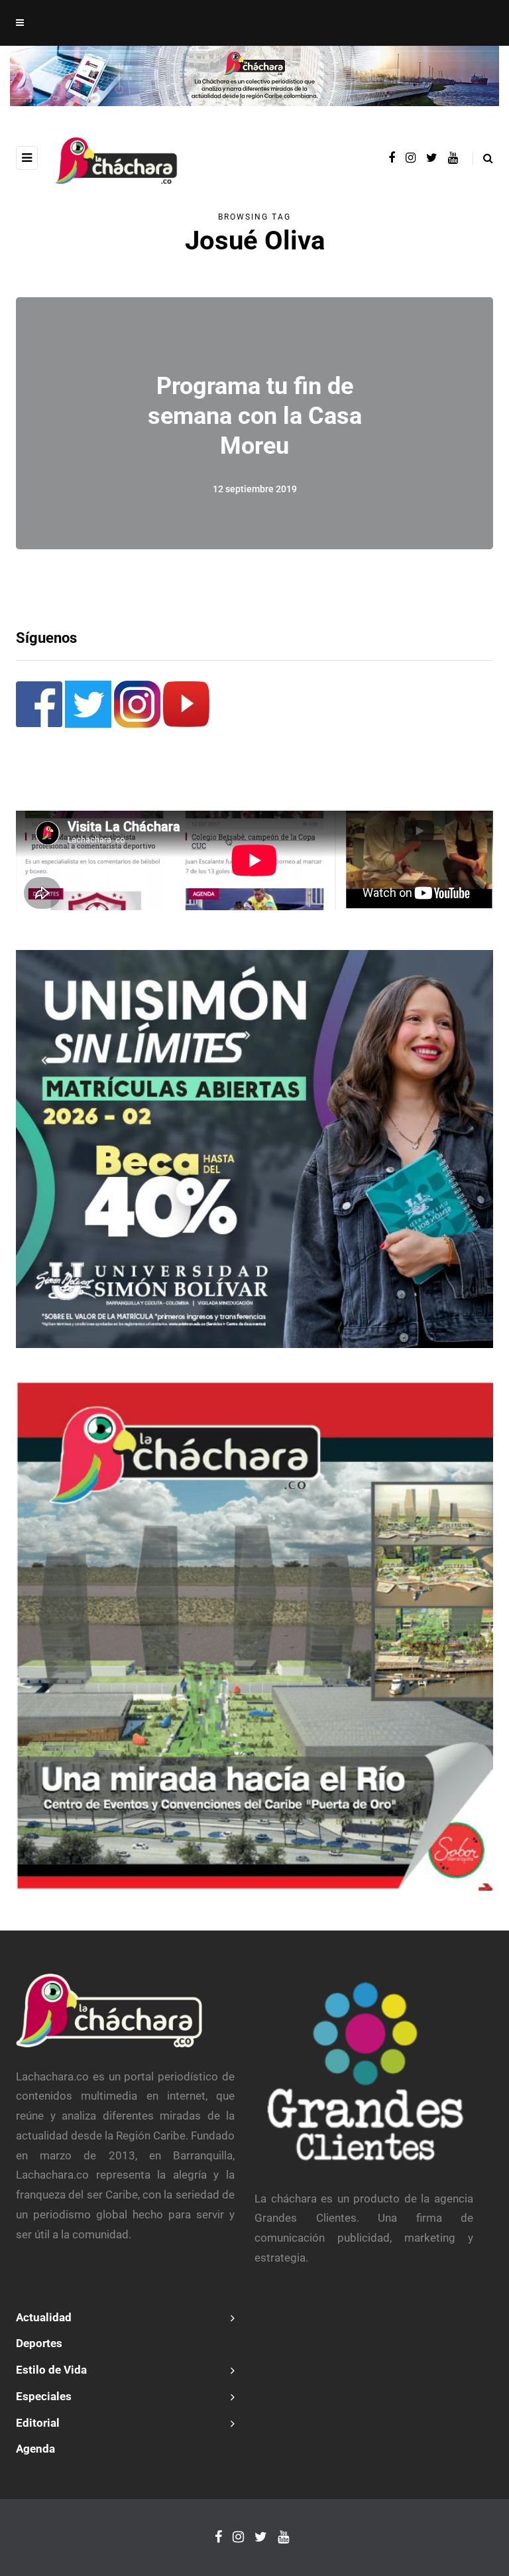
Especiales (44, 2396)
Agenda (35, 2449)
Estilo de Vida (51, 2370)
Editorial (38, 2423)
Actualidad (44, 2317)
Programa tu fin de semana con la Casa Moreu (255, 415)
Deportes (39, 2343)
